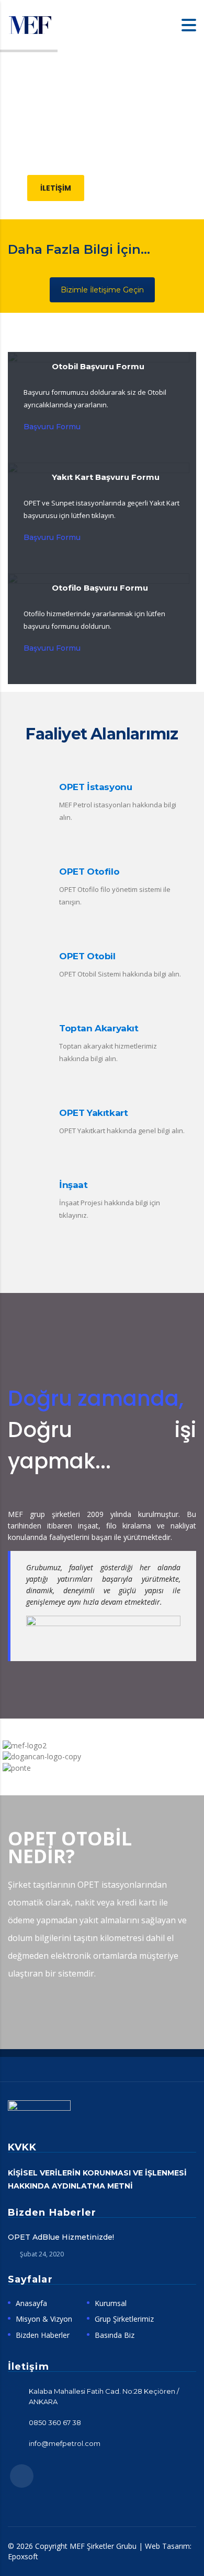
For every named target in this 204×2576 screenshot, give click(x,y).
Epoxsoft (23, 2556)
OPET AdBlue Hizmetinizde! (61, 2237)
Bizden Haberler (43, 2335)
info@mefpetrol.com (65, 2443)
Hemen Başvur (115, 2008)
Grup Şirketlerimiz (124, 2319)
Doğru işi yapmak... (102, 1430)
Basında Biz (115, 2335)
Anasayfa (31, 2303)
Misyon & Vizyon (44, 2319)
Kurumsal (111, 2303)
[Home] (30, 24)
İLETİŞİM (56, 188)
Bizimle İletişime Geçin (102, 290)
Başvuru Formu (52, 427)
